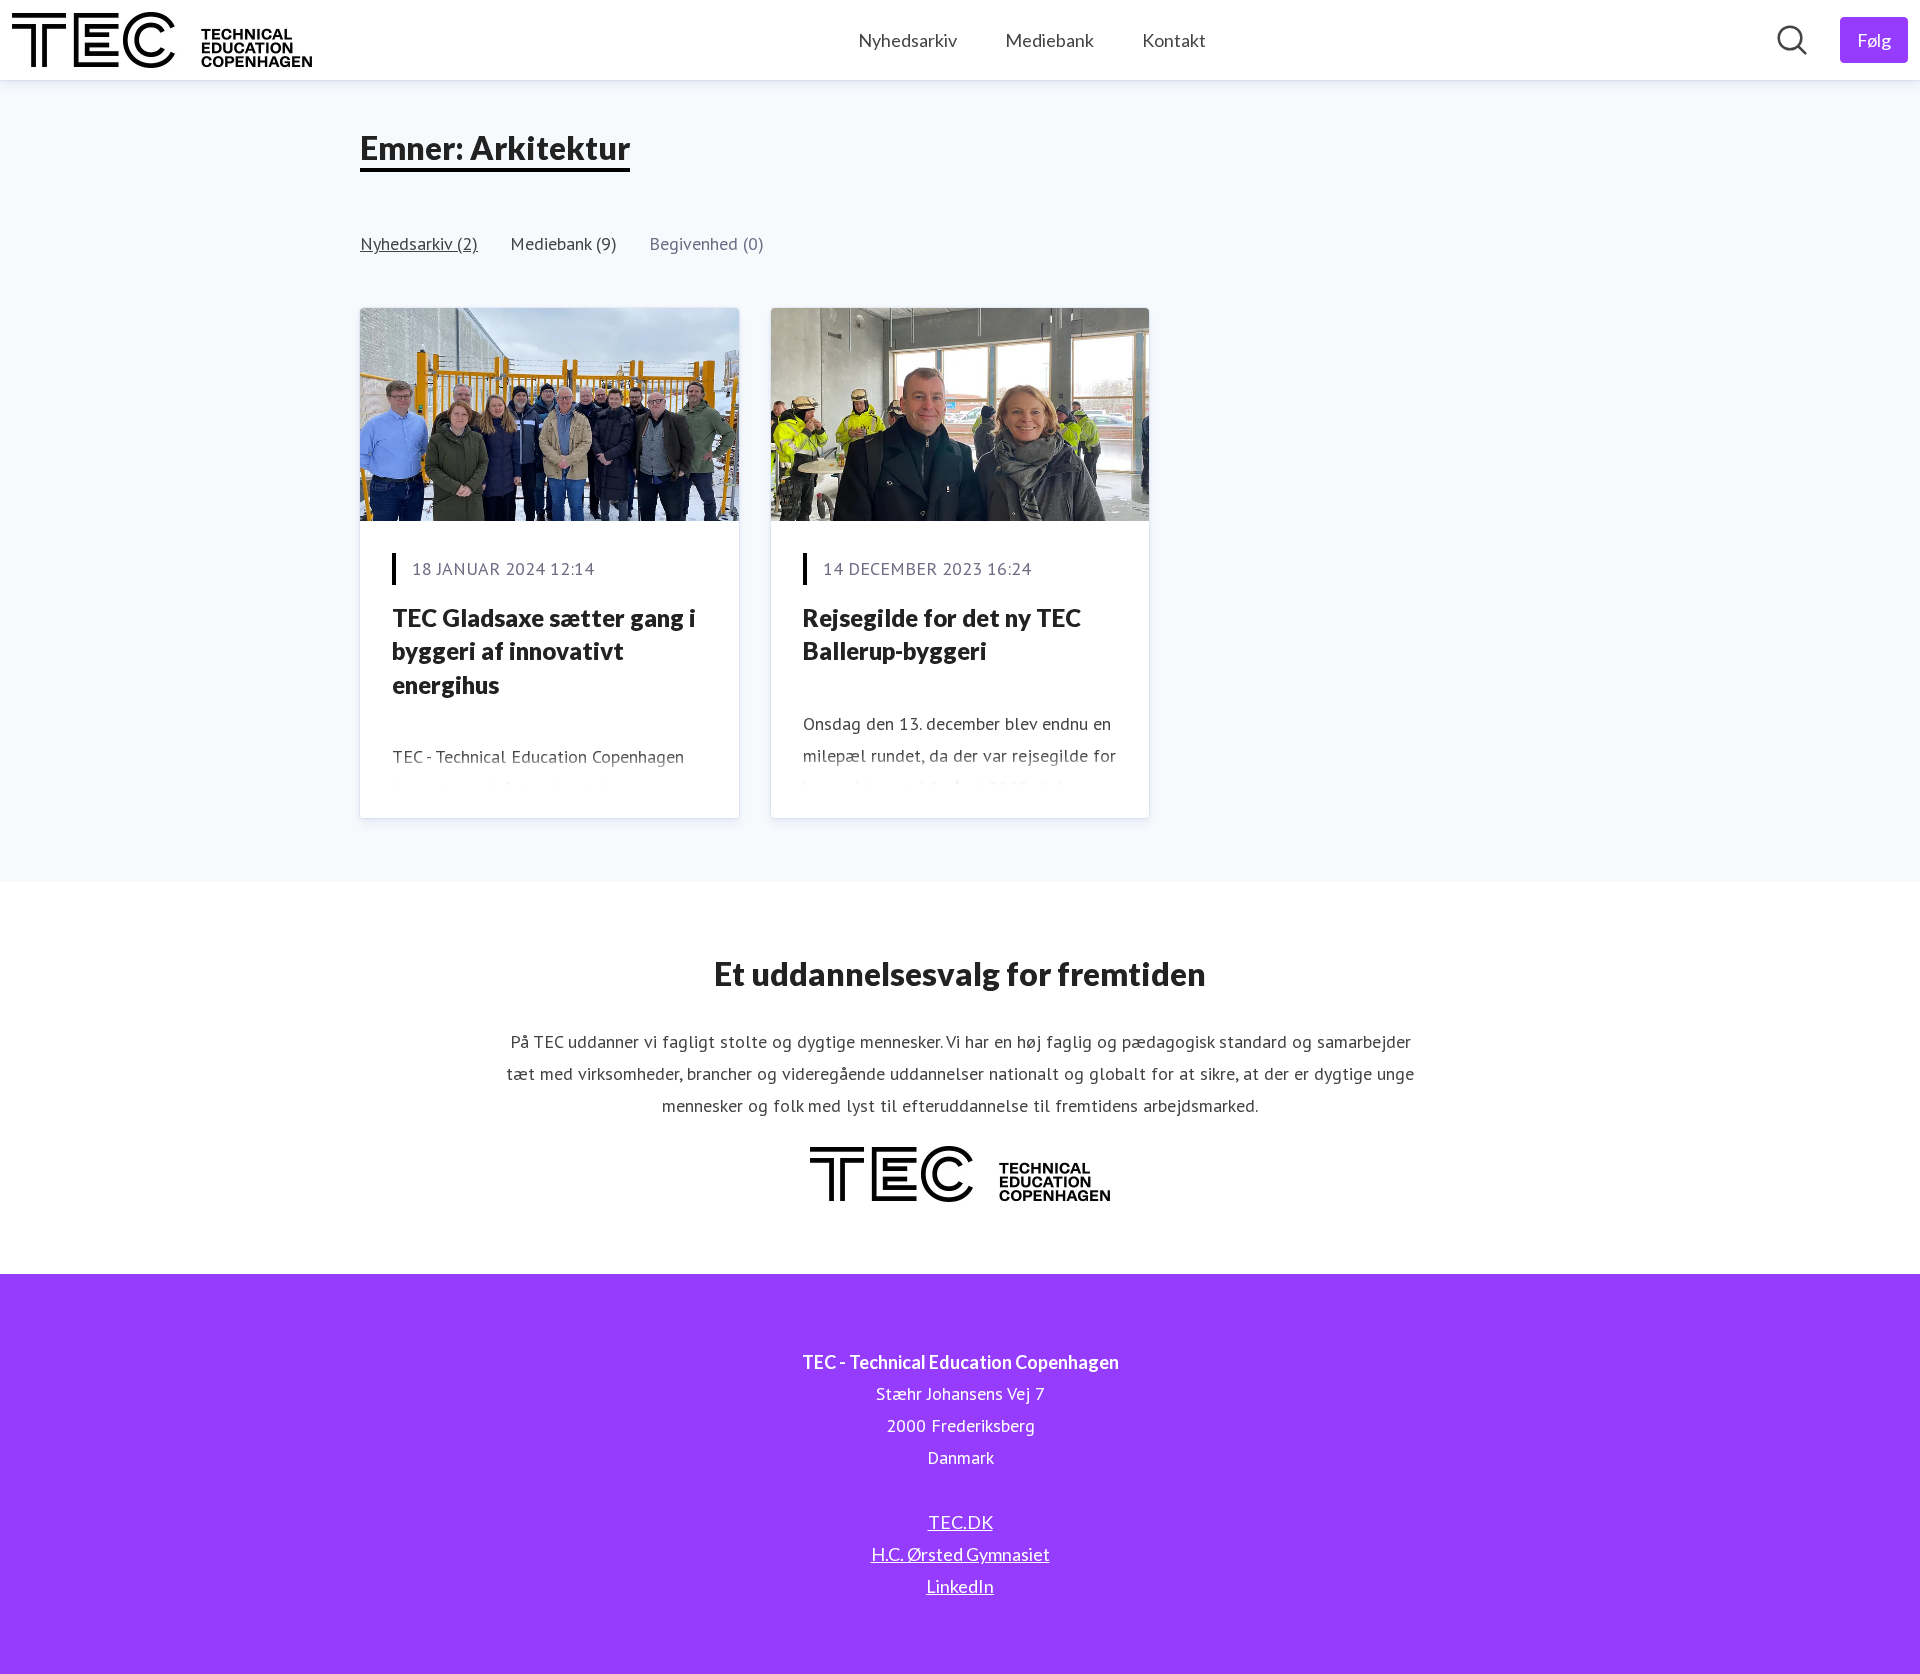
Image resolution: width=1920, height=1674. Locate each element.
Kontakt (1174, 40)
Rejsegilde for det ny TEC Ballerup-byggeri (942, 634)
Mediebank (1049, 40)
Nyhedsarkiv (907, 40)
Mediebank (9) (563, 243)
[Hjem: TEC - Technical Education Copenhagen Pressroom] (162, 40)
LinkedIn (960, 1586)
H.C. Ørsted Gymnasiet (960, 1554)
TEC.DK (960, 1522)
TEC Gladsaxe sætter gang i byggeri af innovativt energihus (544, 651)
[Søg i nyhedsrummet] (1792, 40)
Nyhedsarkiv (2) (419, 243)
